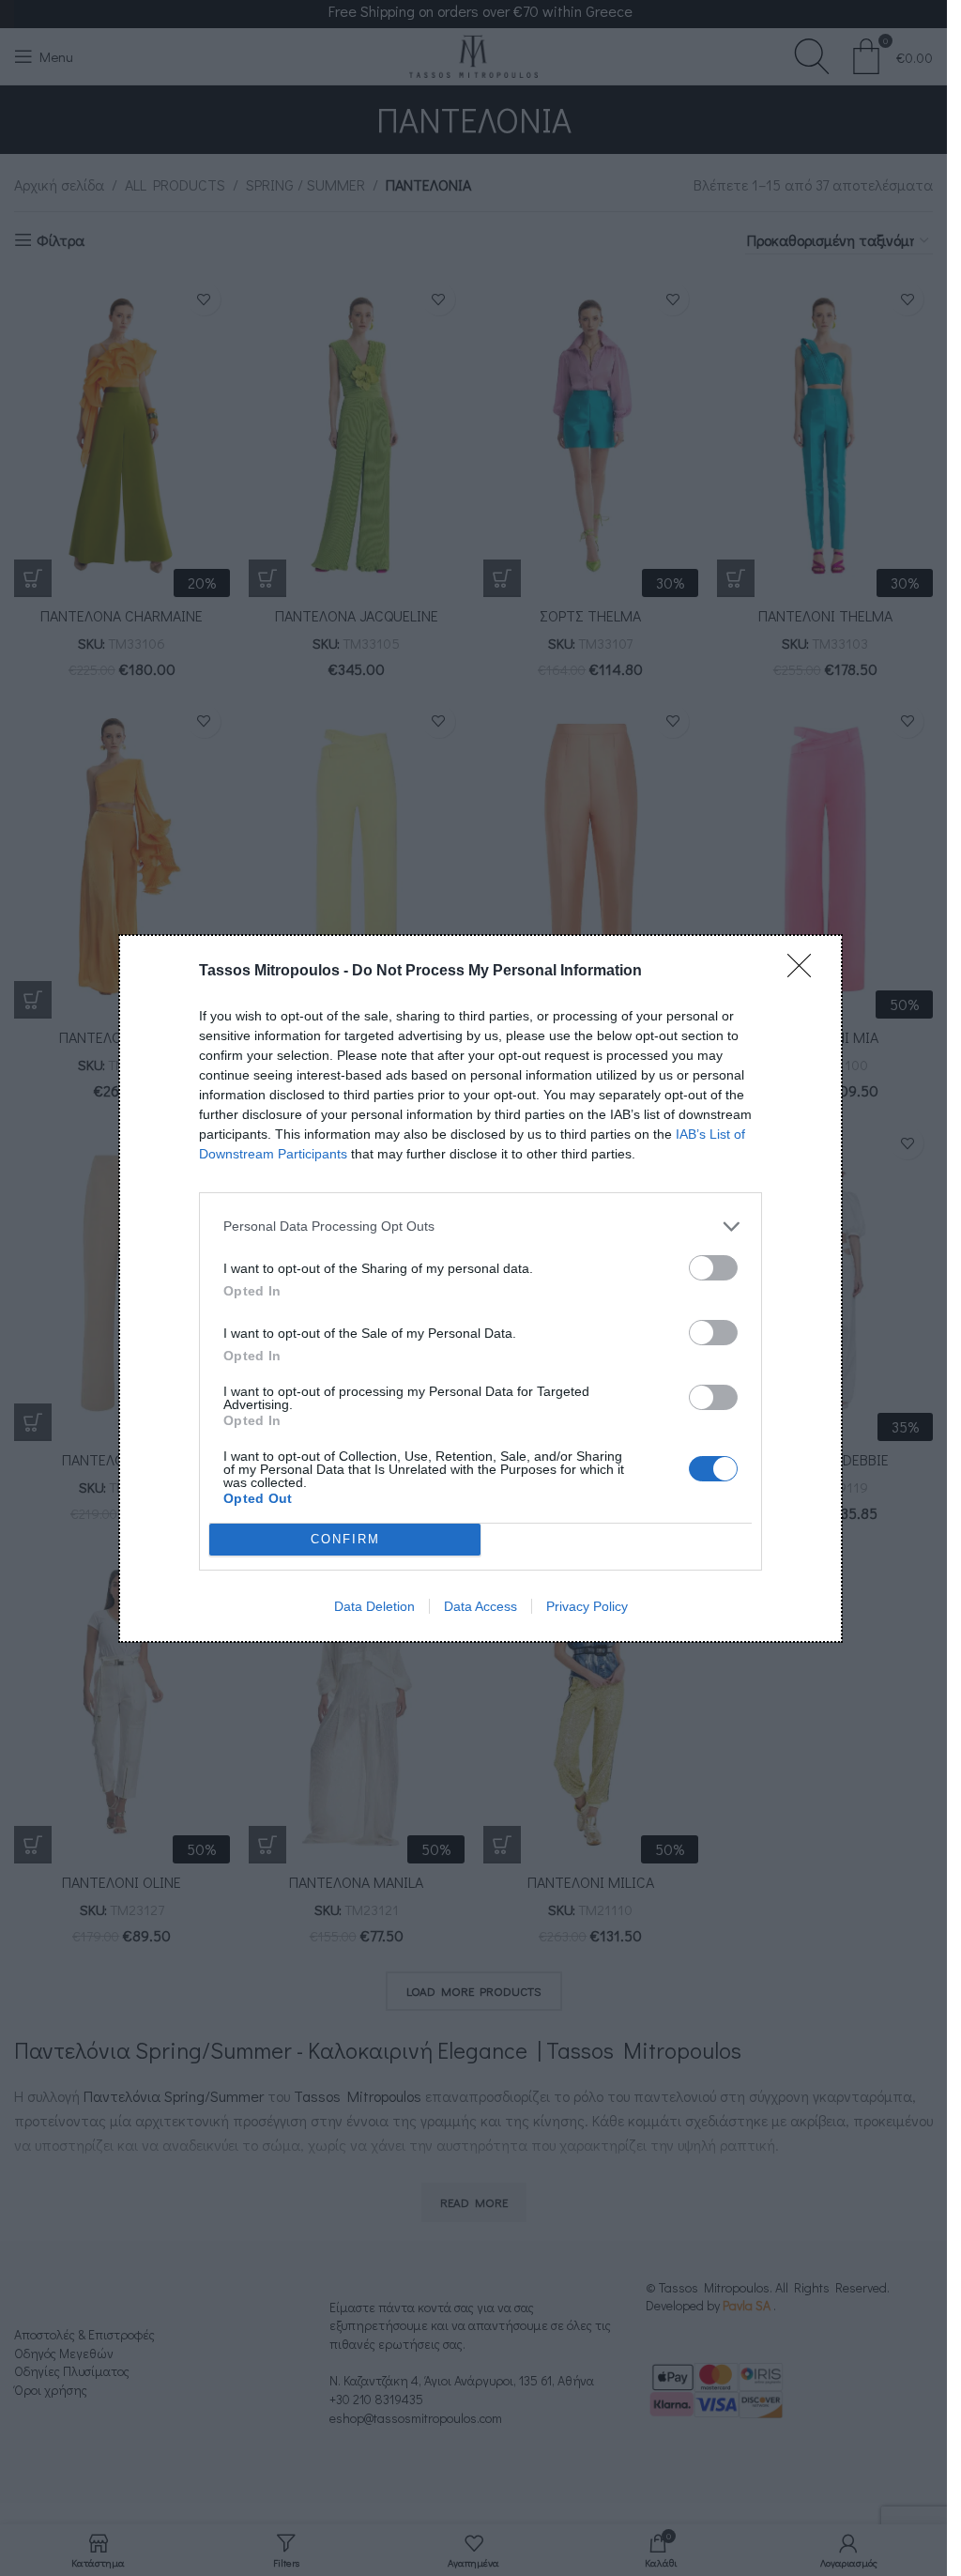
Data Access (480, 1606)
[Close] (805, 972)
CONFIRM (345, 1539)
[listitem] (480, 1227)
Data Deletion (374, 1606)
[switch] (713, 1268)
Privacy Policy (587, 1606)
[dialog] (480, 1288)
